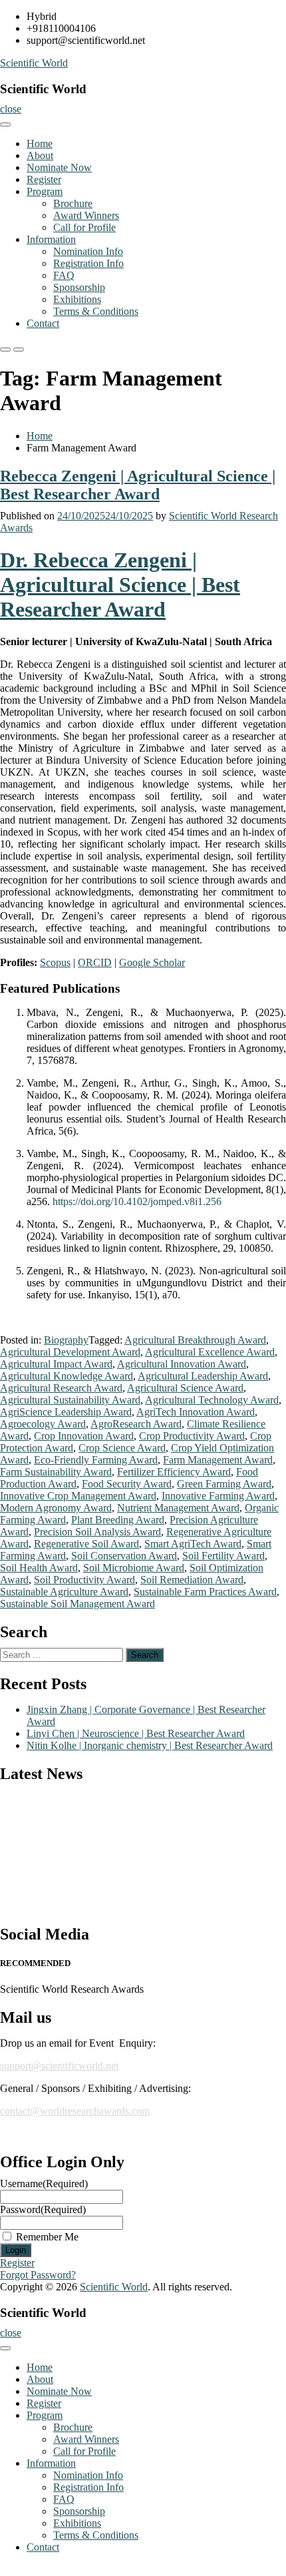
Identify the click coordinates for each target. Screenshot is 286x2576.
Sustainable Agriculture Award (64, 1592)
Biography (66, 1340)
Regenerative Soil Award (86, 1544)
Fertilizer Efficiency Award (174, 1472)
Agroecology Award (43, 1424)
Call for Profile (84, 227)
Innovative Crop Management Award (78, 1496)
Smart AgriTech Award (193, 1544)
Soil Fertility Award (223, 1556)
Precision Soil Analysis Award (97, 1532)
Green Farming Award (224, 1484)
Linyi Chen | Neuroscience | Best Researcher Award (136, 1733)
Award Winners (86, 215)
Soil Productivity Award (84, 1580)
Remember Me (47, 2237)
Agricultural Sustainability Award (70, 1400)
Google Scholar (152, 962)
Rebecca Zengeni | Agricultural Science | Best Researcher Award (138, 485)
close (11, 109)
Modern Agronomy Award (56, 1508)
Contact (43, 323)
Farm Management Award (218, 1460)
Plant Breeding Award (118, 1520)
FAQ (64, 275)
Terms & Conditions (96, 311)
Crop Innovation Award (84, 1436)
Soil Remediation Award (192, 1580)
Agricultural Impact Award (56, 1364)
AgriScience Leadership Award (66, 1412)
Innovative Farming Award (218, 1496)
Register (44, 179)
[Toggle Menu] (5, 125)
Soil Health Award (39, 1568)
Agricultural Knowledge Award (67, 1376)
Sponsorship (79, 287)
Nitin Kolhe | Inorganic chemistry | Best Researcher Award (150, 1745)
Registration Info (88, 263)
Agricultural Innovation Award (182, 1364)
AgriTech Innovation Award (196, 1412)
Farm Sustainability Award (56, 1472)
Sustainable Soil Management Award (77, 1604)
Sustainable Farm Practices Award (205, 1592)
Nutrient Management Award (178, 1508)
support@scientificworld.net (59, 2066)
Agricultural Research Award (61, 1388)
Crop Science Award (122, 1448)
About (40, 155)
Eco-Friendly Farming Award (96, 1460)
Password (43, 2209)
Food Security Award (127, 1484)
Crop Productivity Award (192, 1436)
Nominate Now (59, 167)
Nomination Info (88, 251)
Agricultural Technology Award (212, 1400)
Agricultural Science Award (185, 1388)
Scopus (55, 962)
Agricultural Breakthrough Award (195, 1340)
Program (45, 191)
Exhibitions (77, 299)
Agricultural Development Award (70, 1352)
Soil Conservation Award (124, 1556)
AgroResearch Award (136, 1424)
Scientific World (34, 63)
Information (51, 239)
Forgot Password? (38, 2275)
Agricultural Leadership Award (203, 1376)
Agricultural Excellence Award (210, 1352)
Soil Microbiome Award (134, 1568)
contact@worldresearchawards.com (75, 2111)
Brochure (73, 203)
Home (40, 143)
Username (44, 2184)
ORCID (95, 962)
